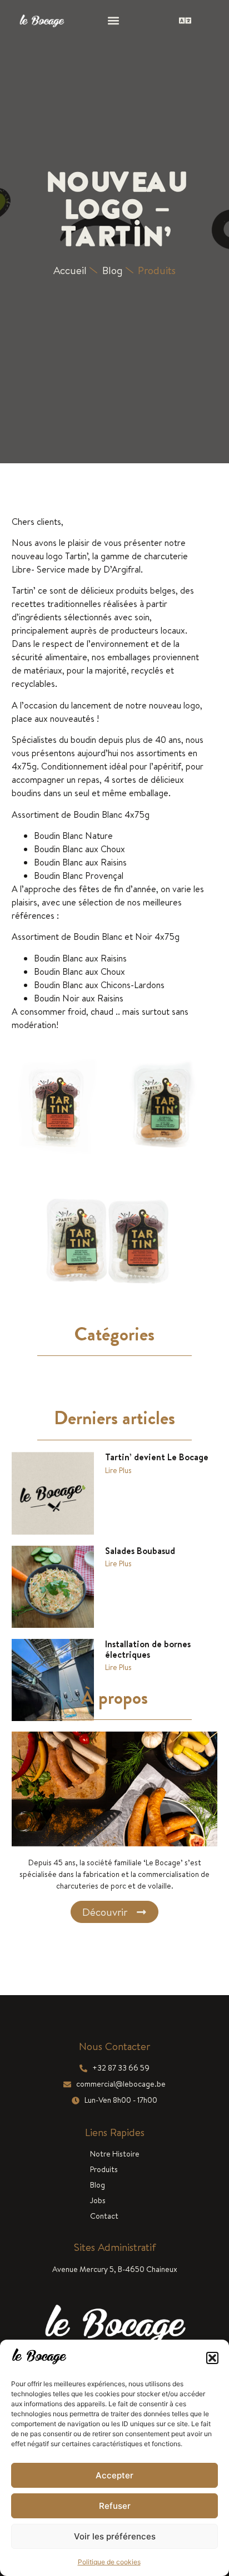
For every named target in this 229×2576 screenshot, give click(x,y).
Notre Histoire (115, 2154)
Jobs (98, 2200)
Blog (98, 2185)
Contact (104, 2216)
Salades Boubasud (140, 1551)
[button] (212, 2358)
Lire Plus (118, 1470)
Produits (157, 270)
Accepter (114, 2475)
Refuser (115, 2506)
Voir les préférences (115, 2536)
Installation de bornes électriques (148, 1649)
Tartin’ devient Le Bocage (157, 1457)
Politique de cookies (109, 2562)
